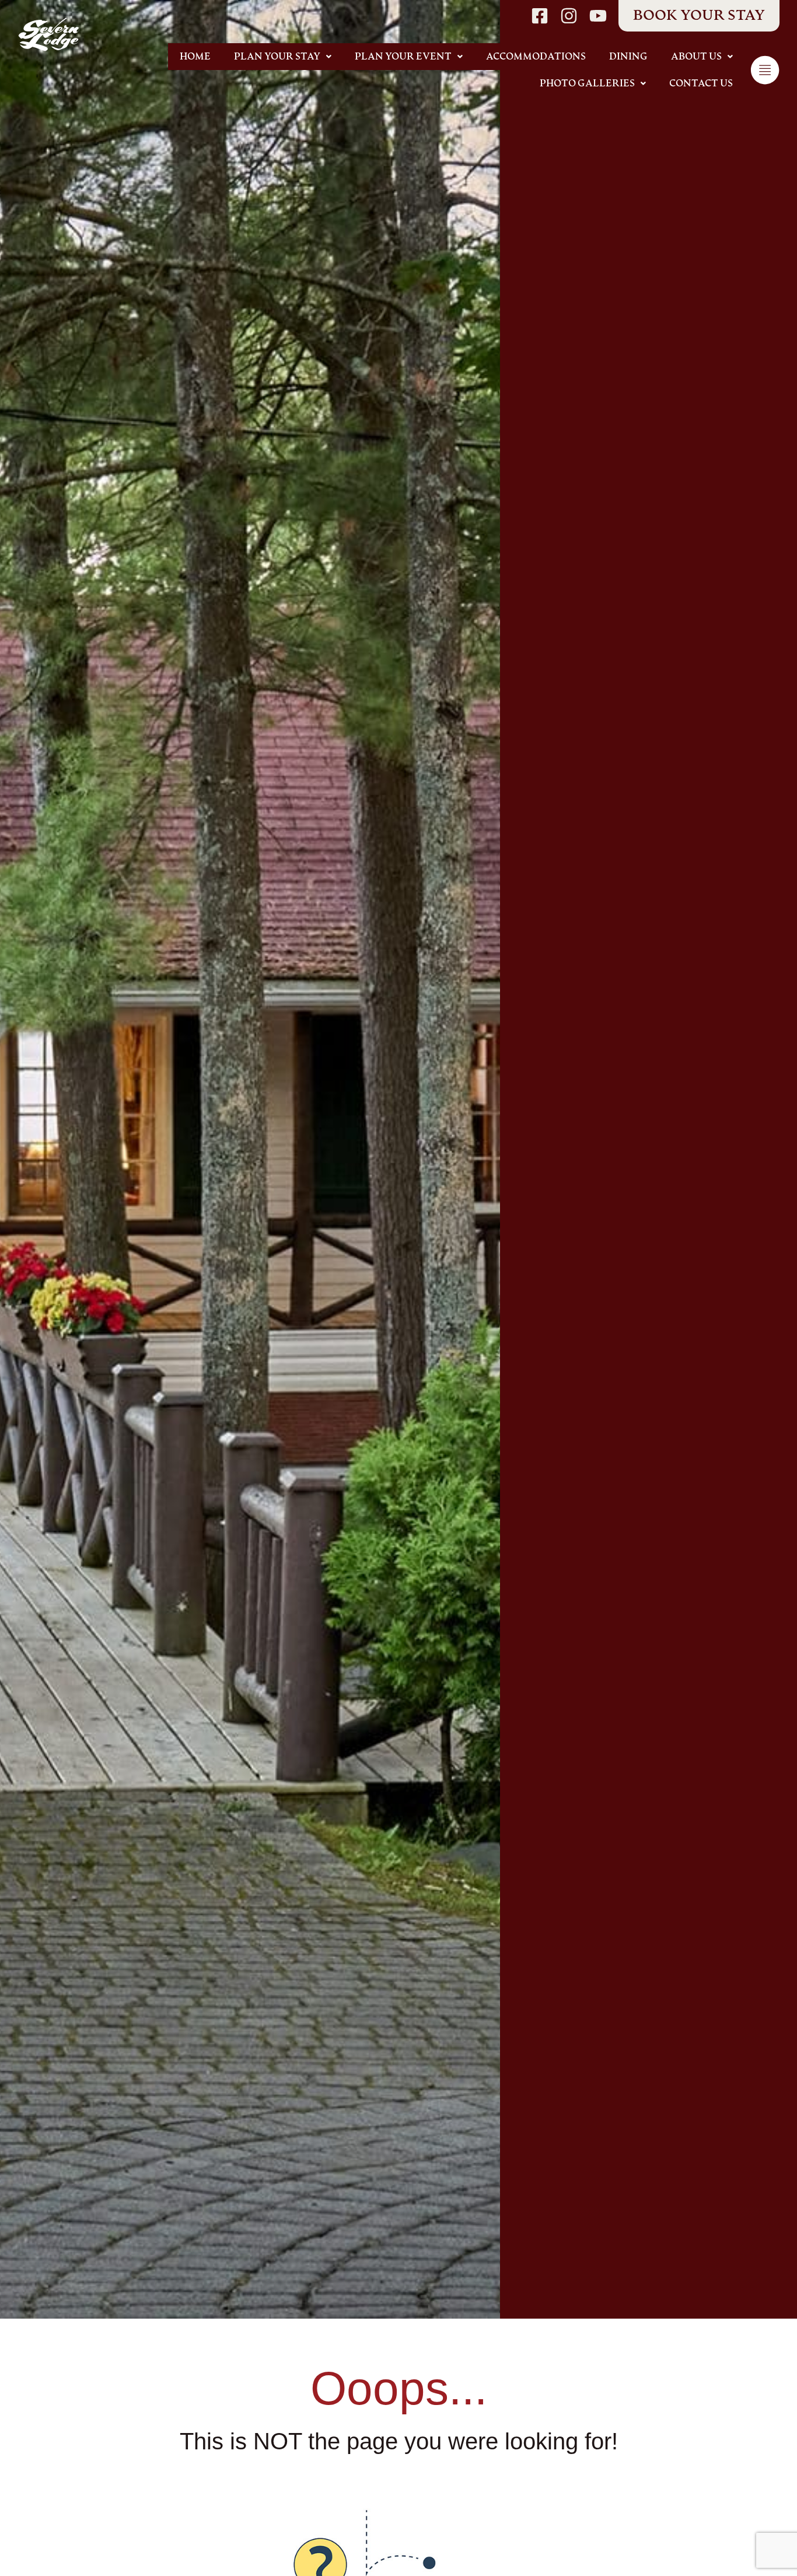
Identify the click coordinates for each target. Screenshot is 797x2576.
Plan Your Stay (277, 57)
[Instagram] (569, 16)
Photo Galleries (587, 83)
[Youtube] (598, 16)
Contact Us (701, 83)
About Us (696, 57)
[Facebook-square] (540, 16)
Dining (628, 57)
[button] (283, 57)
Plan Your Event (403, 57)
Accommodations (536, 57)
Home (195, 57)
